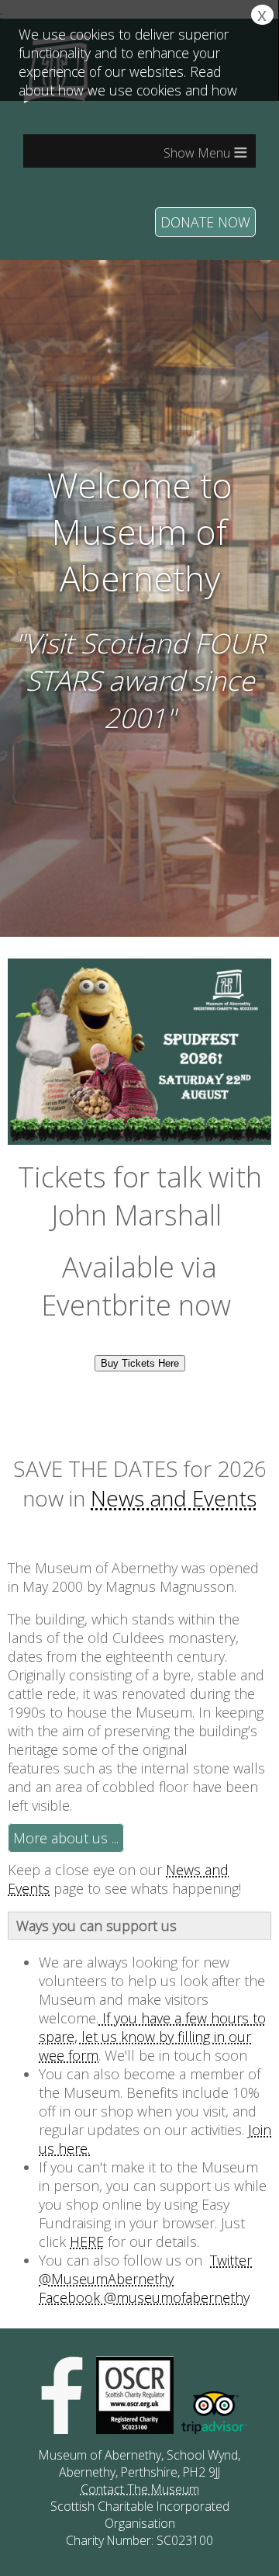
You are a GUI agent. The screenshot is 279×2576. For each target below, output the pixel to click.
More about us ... (66, 1838)
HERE (87, 2241)
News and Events (174, 1498)
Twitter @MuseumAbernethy (145, 2269)
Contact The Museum (140, 2489)
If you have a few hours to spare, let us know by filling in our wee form (152, 2037)
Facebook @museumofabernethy (144, 2297)
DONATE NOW (205, 222)
